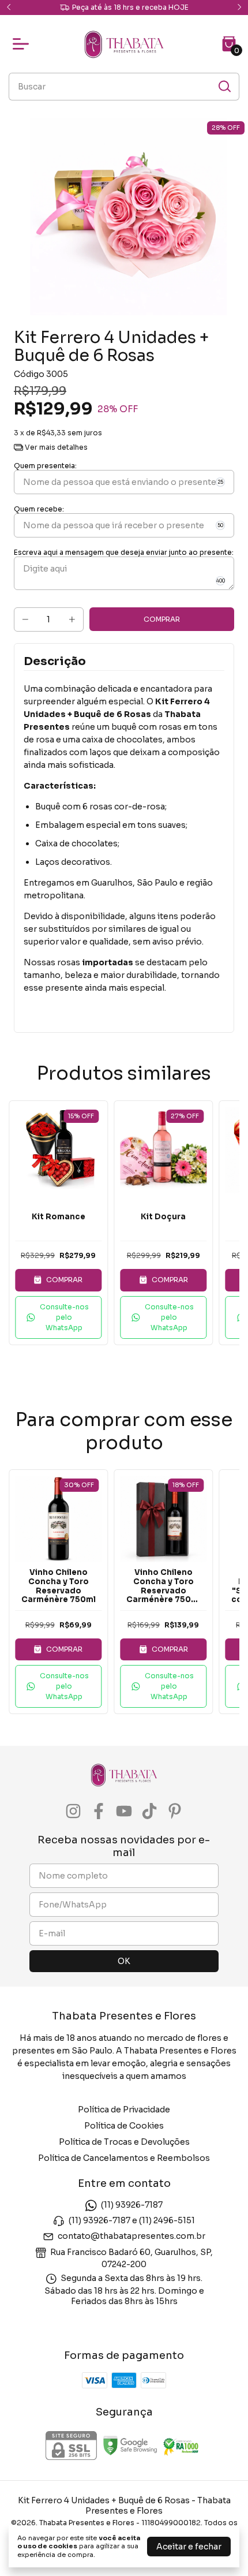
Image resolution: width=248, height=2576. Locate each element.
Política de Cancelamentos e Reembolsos (124, 2158)
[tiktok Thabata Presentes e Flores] (149, 1811)
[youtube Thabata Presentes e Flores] (124, 1811)
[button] (58, 1317)
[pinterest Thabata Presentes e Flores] (175, 1811)
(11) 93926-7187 (132, 2205)
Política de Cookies (124, 2126)
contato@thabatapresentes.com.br (131, 2237)
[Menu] (23, 44)
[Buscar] (224, 86)
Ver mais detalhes (55, 447)
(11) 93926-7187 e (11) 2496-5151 (132, 2220)
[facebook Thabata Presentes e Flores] (99, 1811)
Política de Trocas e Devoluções (124, 2142)
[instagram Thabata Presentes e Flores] (73, 1811)
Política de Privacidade (124, 2110)
